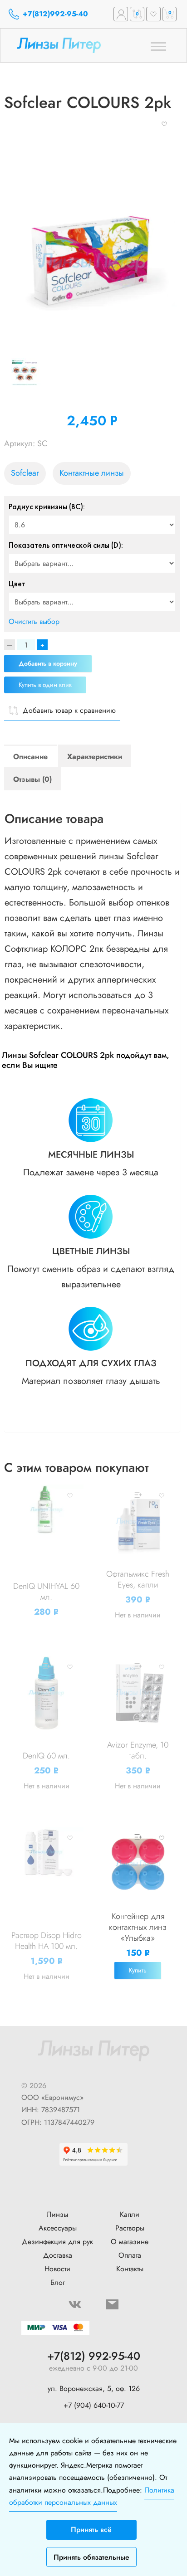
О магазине (130, 2242)
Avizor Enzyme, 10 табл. (138, 1750)
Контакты (130, 2269)
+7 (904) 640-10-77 (94, 2405)
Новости (57, 2269)
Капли (130, 2214)
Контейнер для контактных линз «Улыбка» (138, 1927)
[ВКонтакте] (75, 2304)
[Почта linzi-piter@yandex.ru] (112, 2304)
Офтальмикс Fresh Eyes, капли (138, 1579)
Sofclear (25, 473)
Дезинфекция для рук (57, 2242)
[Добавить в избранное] (164, 123)
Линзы (57, 2214)
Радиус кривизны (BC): (47, 506)
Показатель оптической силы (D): (66, 545)
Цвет (17, 584)
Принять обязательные (91, 2557)
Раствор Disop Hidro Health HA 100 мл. (47, 1941)
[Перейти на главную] (73, 46)
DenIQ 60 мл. (46, 1756)
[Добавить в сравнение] (45, 1495)
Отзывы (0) (32, 779)
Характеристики (95, 757)
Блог (58, 2282)
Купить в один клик (45, 685)
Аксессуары (58, 2228)
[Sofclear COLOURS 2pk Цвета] (31, 372)
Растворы (130, 2228)
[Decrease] (10, 645)
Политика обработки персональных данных (92, 2496)
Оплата (130, 2255)
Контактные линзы (92, 473)
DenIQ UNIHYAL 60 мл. (46, 1592)
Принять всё (91, 2530)
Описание (30, 757)
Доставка (58, 2255)
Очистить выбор (34, 621)
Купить (138, 1970)
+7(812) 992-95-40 (94, 2356)
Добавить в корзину (48, 663)
